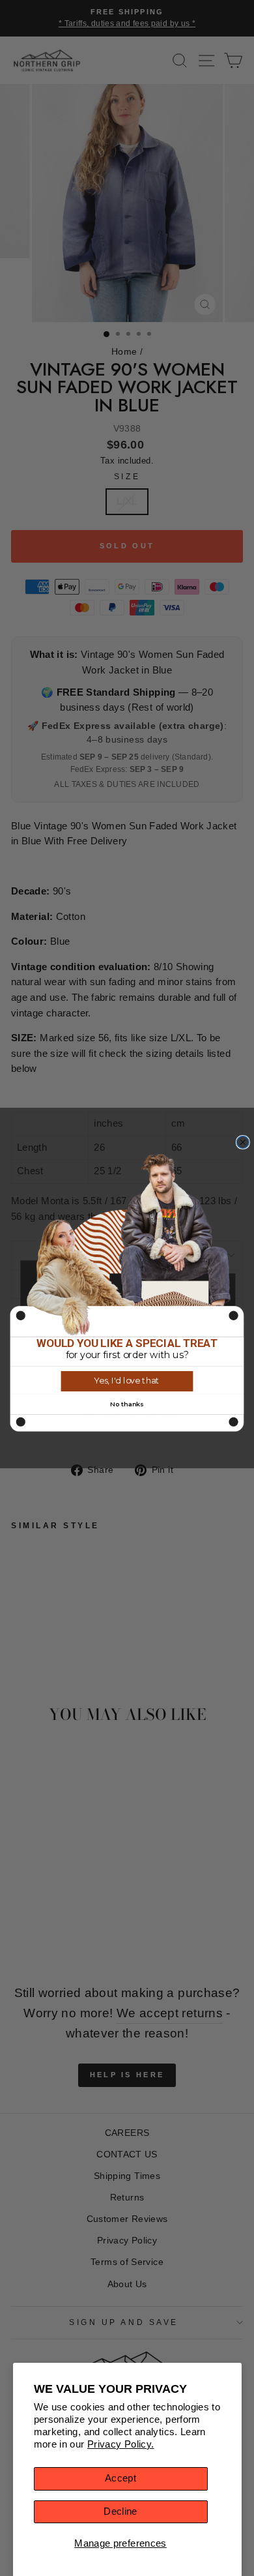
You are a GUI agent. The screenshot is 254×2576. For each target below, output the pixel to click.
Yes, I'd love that (127, 1381)
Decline (120, 2511)
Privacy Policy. (121, 2444)
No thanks (127, 1404)
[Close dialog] (243, 1143)
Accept (120, 2478)
